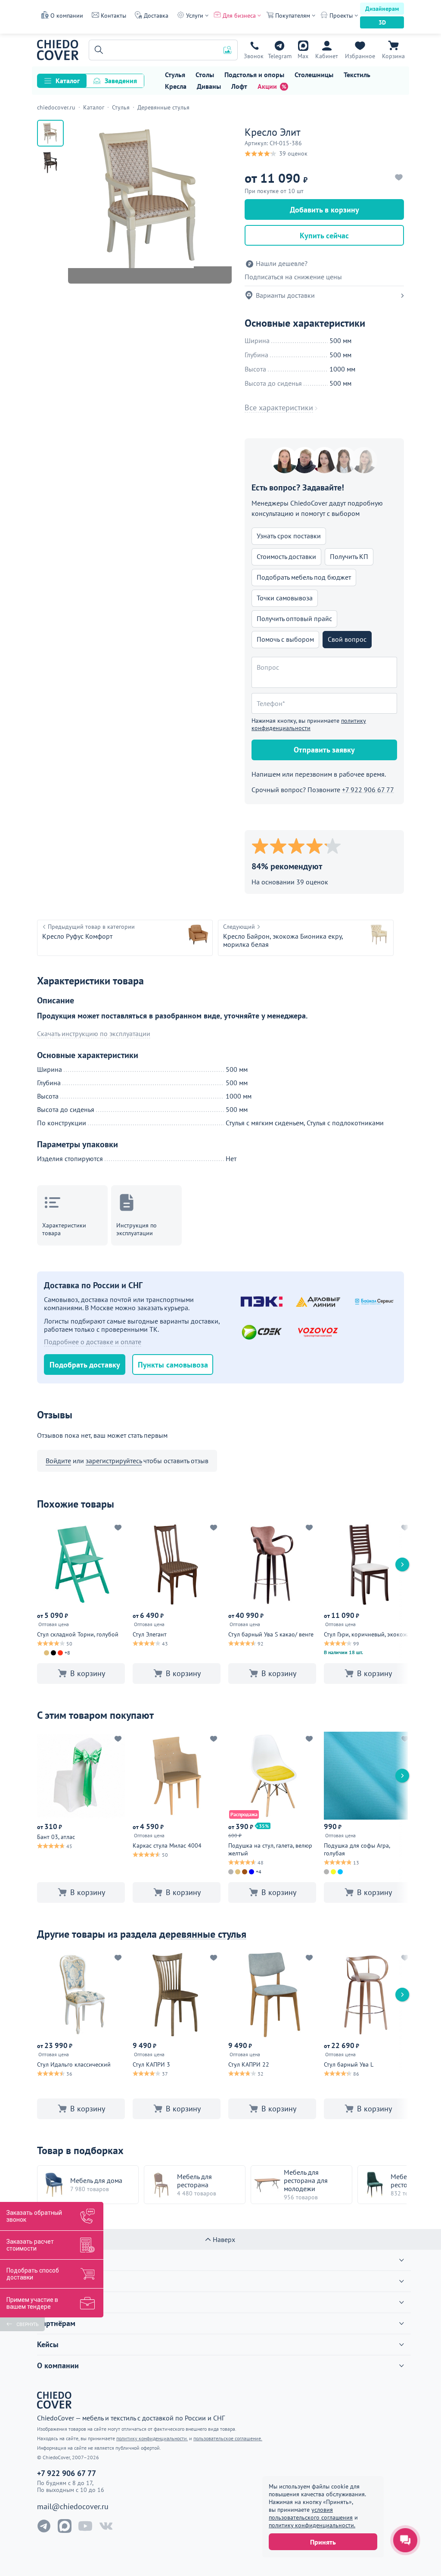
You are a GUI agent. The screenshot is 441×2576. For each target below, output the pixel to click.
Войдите (58, 1461)
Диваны (209, 86)
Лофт (239, 86)
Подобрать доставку (85, 1365)
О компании (67, 16)
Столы (205, 75)
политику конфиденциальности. (312, 2525)
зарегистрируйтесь (114, 1461)
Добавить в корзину (325, 210)
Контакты (113, 16)
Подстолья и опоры (254, 75)
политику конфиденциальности (309, 724)
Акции (267, 86)
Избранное (360, 56)
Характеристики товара (64, 1229)
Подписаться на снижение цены (293, 277)
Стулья (175, 75)
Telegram (280, 56)
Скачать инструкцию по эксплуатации (94, 1034)
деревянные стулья (203, 1934)
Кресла (176, 86)
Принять (323, 2542)
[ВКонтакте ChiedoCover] (106, 2526)
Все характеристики (279, 408)
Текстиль (357, 75)
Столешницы (314, 75)
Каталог (68, 81)
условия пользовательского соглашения (311, 2514)
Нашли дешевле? (282, 264)
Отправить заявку (324, 750)
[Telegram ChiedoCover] (44, 2526)
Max (303, 56)
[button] (97, 50)
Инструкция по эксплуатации (137, 1229)
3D (382, 22)
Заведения (121, 81)
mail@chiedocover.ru (73, 2507)
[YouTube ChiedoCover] (85, 2526)
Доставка (156, 16)
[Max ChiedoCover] (65, 2526)
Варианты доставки (285, 295)
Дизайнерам (382, 9)
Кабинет (327, 56)
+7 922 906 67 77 (254, 56)
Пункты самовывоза (173, 1365)
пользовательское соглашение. (228, 2438)
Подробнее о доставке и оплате (93, 1342)
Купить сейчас (324, 236)
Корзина (393, 56)
